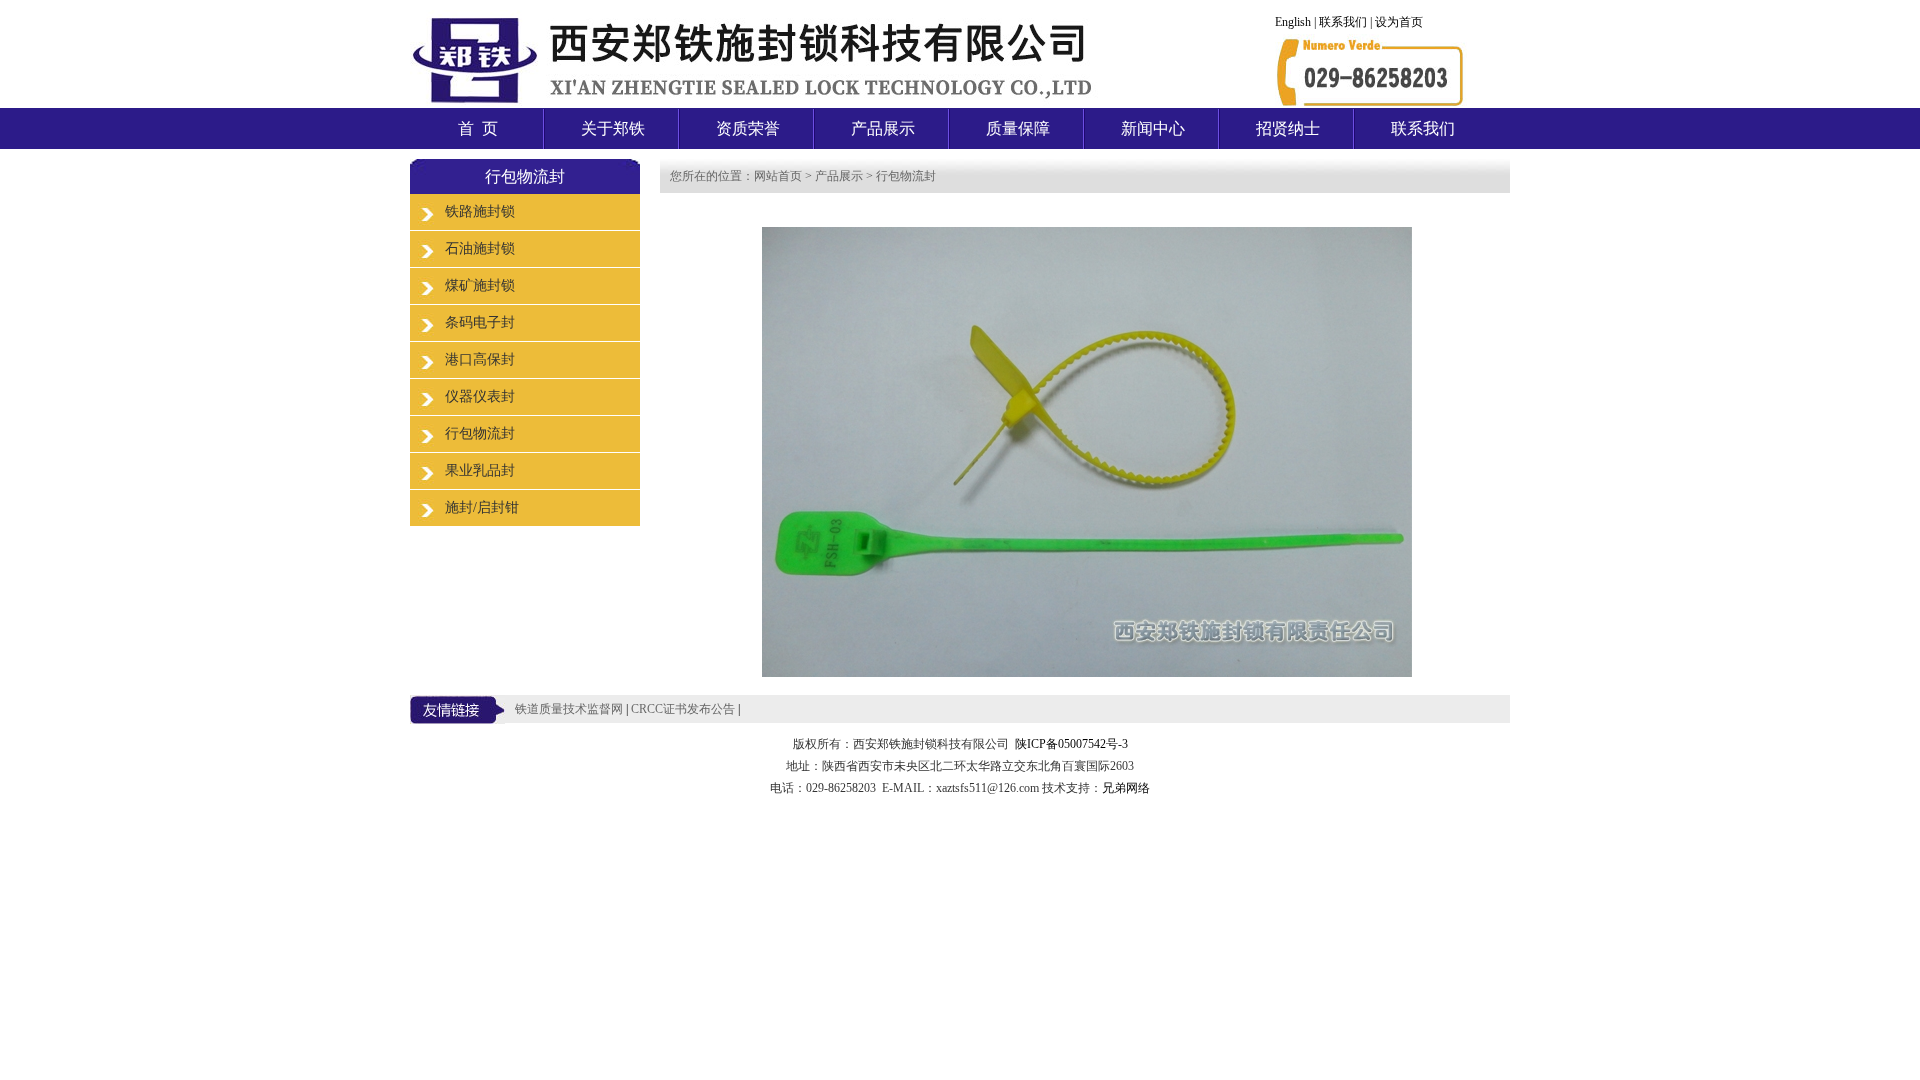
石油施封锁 (480, 248)
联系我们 (1423, 128)
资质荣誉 (748, 128)
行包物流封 (480, 433)
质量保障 (1018, 128)
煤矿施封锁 (480, 285)
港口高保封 (480, 359)
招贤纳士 (1288, 128)
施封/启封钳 (482, 507)
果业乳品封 (480, 470)
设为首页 (1399, 22)
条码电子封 (480, 322)
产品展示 (883, 128)
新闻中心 (1153, 128)
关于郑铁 (613, 128)
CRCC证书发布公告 (683, 709)
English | (1297, 22)
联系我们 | (1347, 22)
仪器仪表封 (480, 396)
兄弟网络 (1126, 788)
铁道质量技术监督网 (569, 709)
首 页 (478, 128)
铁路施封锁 (480, 211)
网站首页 (778, 176)
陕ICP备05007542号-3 (1071, 744)
